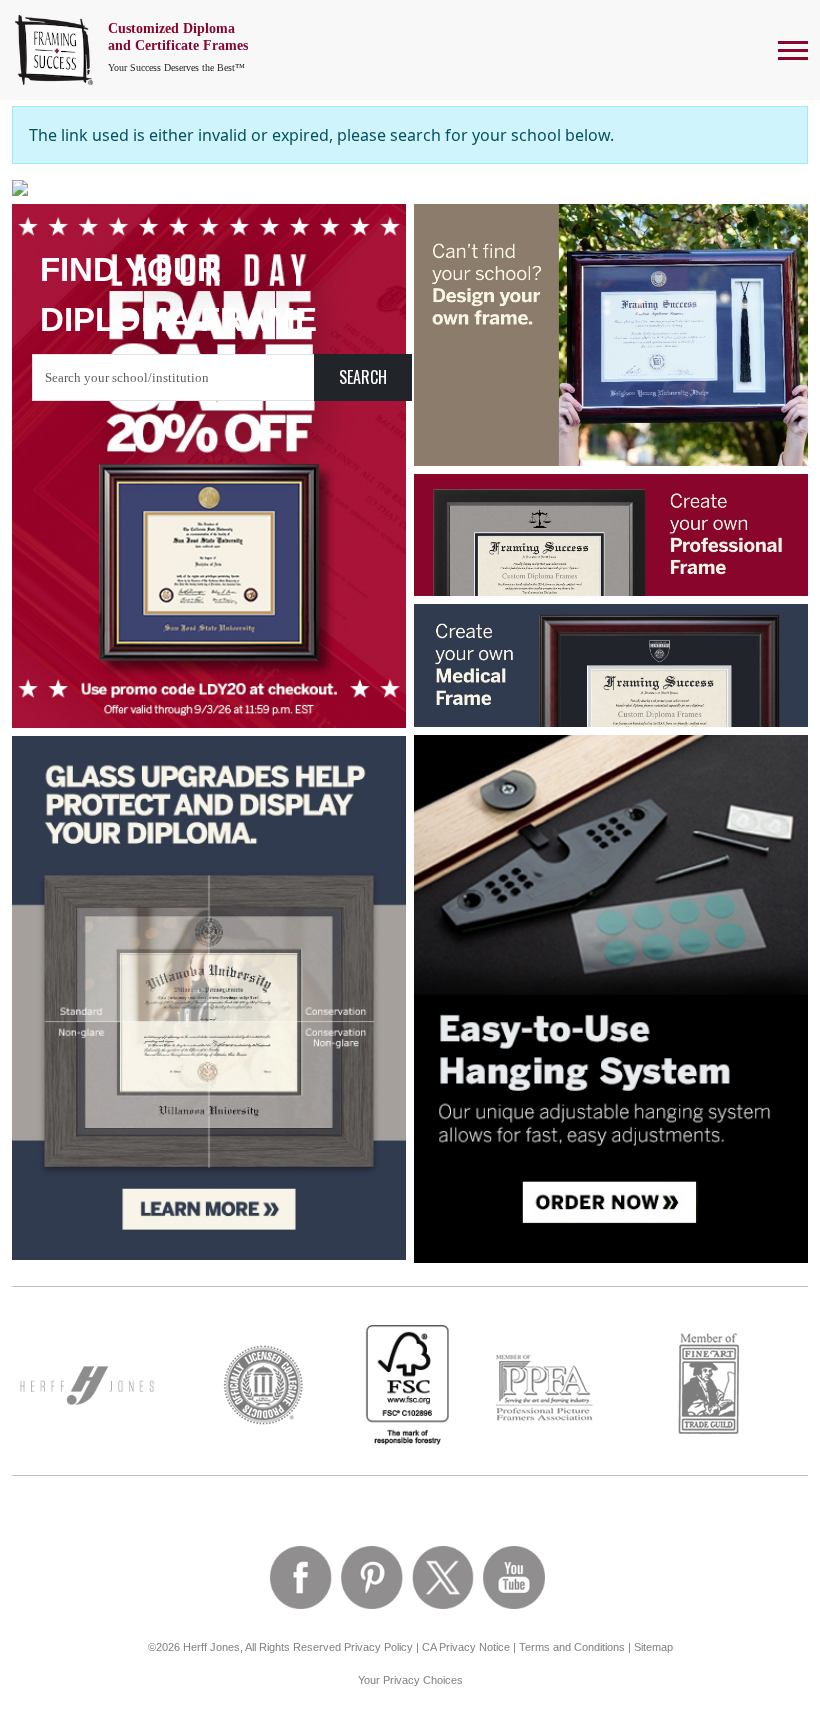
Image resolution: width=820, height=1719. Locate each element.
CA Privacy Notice (466, 1647)
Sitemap (653, 1647)
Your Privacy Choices (410, 1680)
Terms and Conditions (572, 1647)
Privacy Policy (378, 1647)
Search (363, 377)
